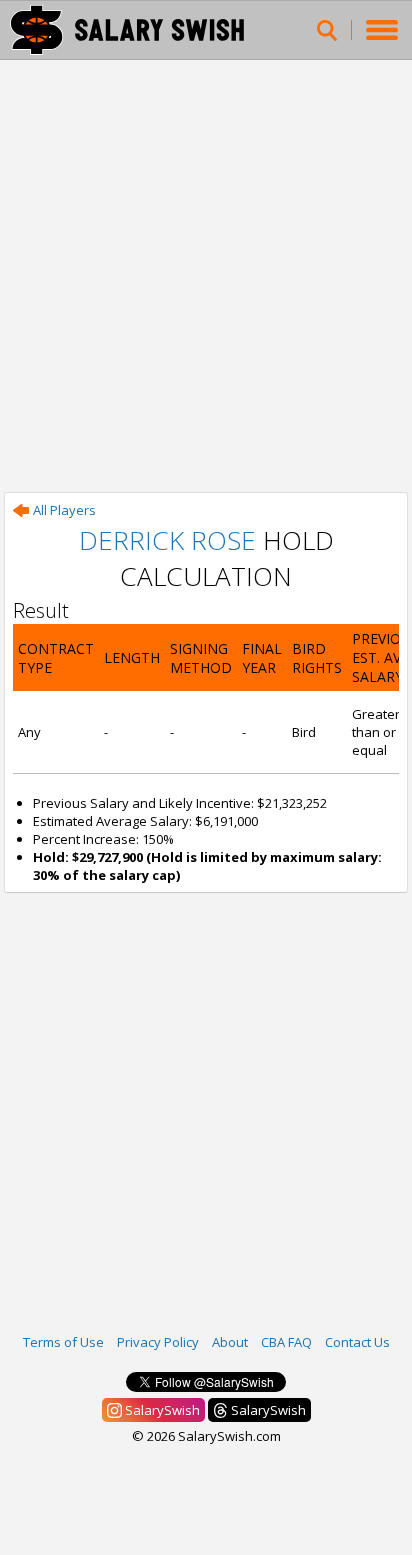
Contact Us (357, 1342)
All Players (64, 510)
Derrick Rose (167, 540)
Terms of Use (63, 1342)
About (230, 1342)
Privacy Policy (158, 1342)
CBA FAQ (286, 1342)
